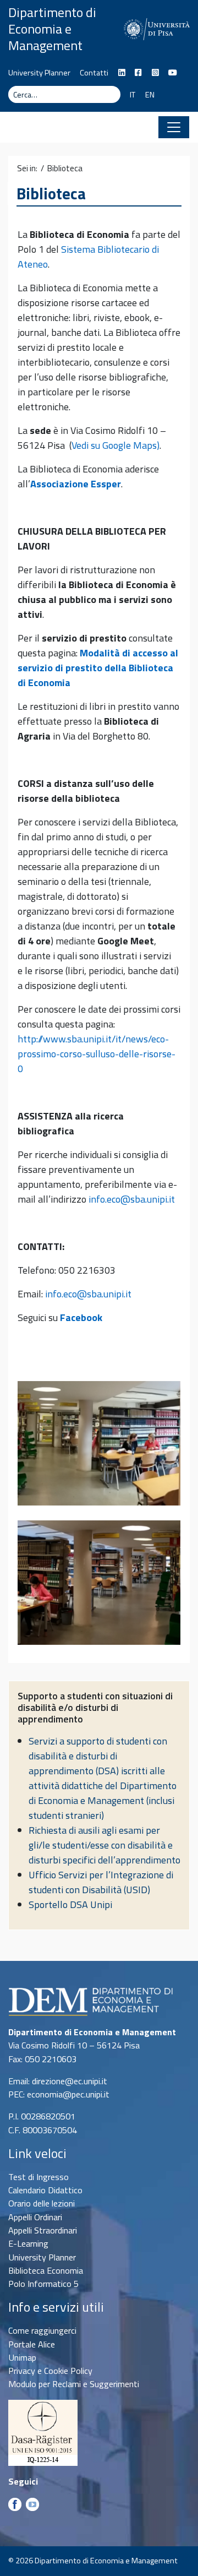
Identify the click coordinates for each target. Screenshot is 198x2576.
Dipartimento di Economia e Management (52, 29)
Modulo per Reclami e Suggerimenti (74, 2384)
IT (133, 95)
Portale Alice (32, 2344)
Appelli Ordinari (35, 2217)
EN (150, 95)
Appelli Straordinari (43, 2230)
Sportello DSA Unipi (70, 1904)
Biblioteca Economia (46, 2270)
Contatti (94, 73)
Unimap (22, 2357)
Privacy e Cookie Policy (50, 2371)
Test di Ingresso (38, 2177)
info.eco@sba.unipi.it (132, 1199)
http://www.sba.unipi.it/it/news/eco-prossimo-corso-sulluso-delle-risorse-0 (97, 1054)
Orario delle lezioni (42, 2203)
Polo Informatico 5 (43, 2284)
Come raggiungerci (42, 2330)
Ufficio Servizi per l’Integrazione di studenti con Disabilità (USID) (101, 1882)
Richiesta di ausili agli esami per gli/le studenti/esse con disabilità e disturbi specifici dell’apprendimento (105, 1845)
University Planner (39, 73)
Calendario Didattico (45, 2190)
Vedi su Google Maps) (116, 445)
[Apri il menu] (174, 127)
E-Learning (28, 2243)
